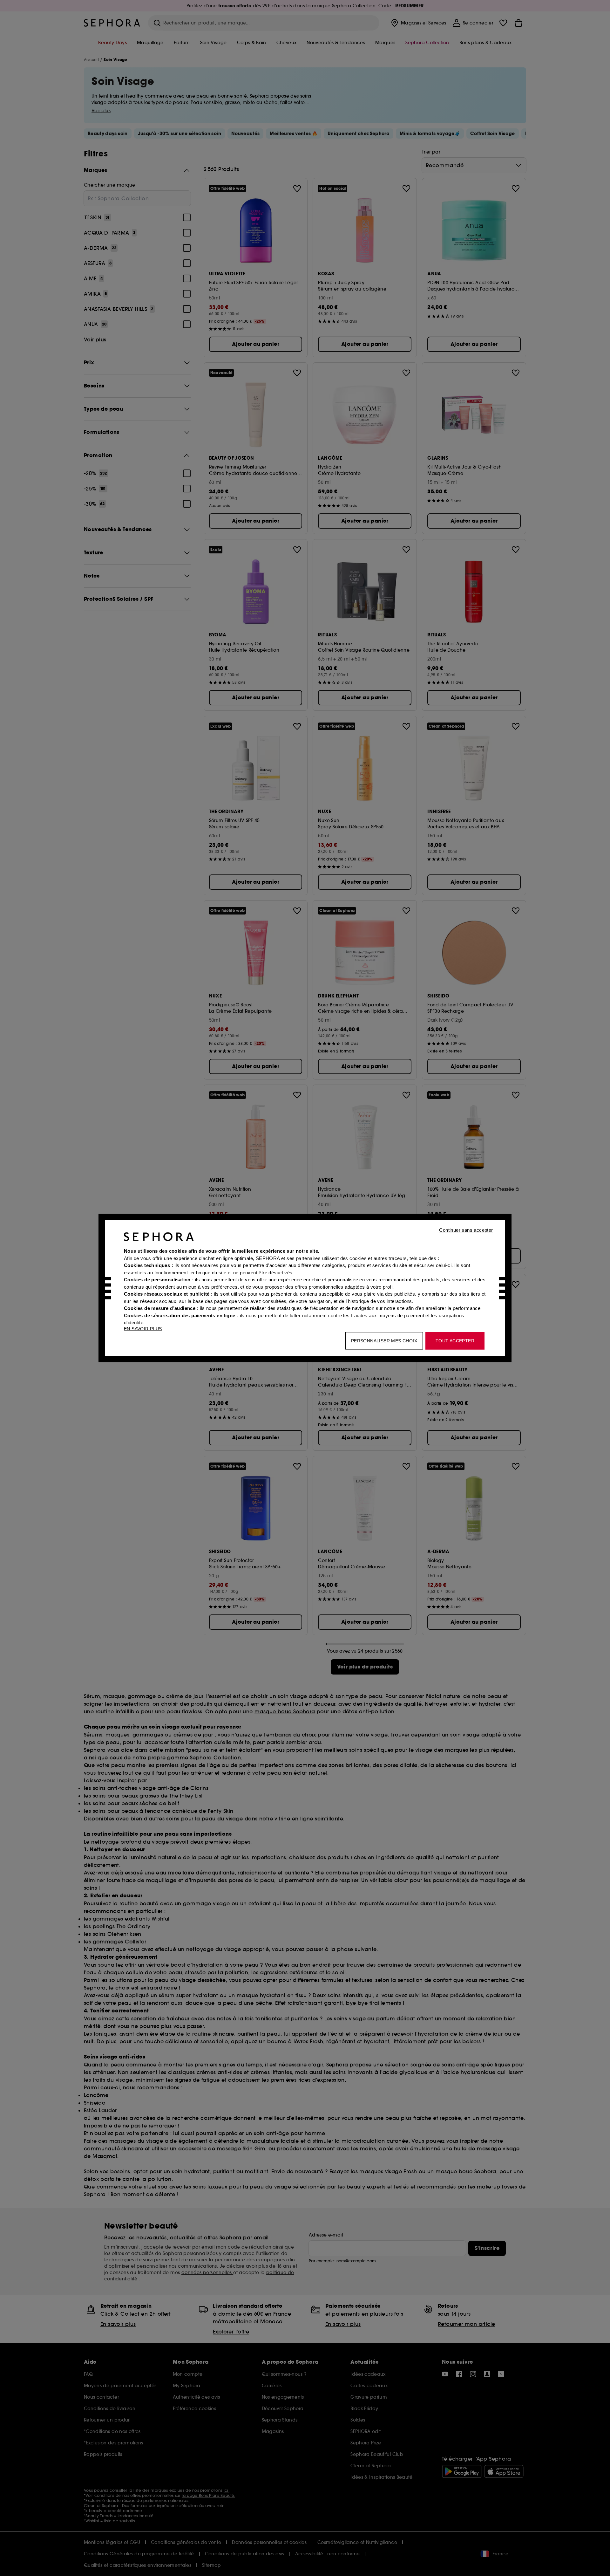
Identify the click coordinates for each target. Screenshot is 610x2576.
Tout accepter (455, 1341)
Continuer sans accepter (466, 1230)
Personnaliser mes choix (384, 1341)
